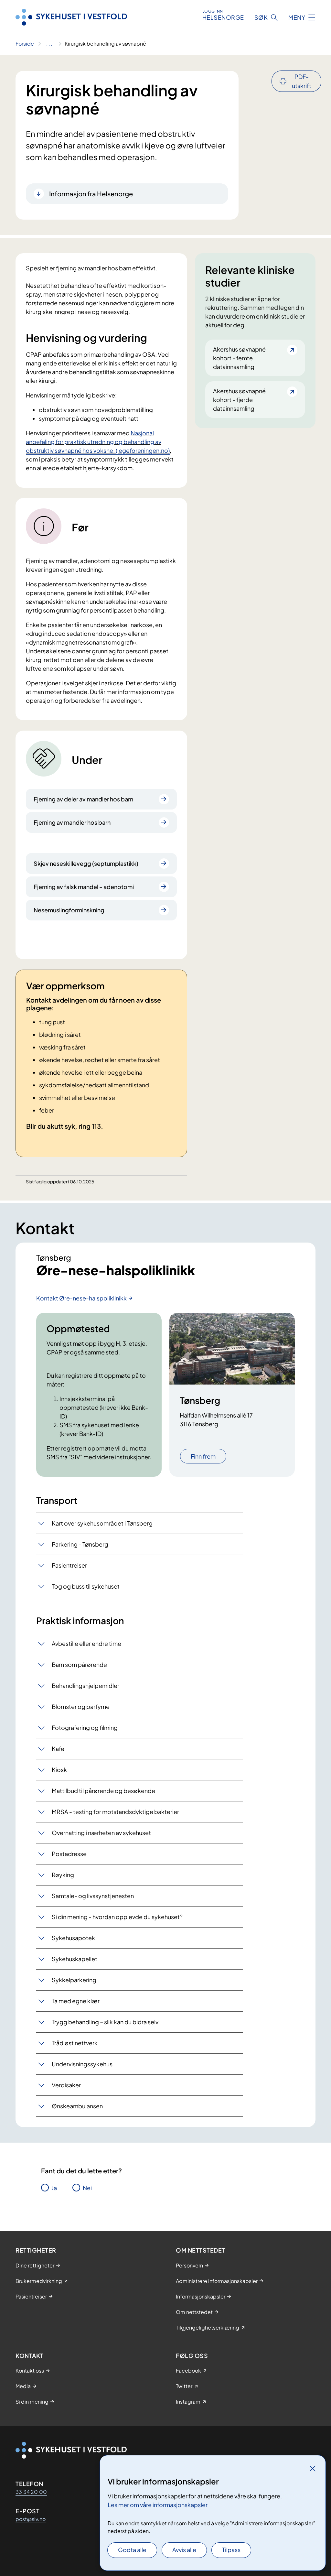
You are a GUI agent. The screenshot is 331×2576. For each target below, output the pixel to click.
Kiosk (59, 1770)
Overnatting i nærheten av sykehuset (101, 1833)
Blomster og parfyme (81, 1706)
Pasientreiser (69, 1565)
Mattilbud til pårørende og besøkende (103, 1791)
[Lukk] (313, 2468)
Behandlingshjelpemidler (85, 1685)
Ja (54, 2188)
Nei (87, 2188)
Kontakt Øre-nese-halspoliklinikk (81, 1298)
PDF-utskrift (302, 81)
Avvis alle (184, 2550)
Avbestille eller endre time (86, 1643)
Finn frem (203, 1456)
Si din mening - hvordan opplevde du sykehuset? (117, 1917)
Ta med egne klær (76, 2001)
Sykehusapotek (73, 1938)
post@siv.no (31, 2519)
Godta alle (132, 2550)
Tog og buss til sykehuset (86, 1586)
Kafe (58, 1749)
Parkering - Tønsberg (80, 1544)
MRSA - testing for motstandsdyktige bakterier (115, 1812)
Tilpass (231, 2550)
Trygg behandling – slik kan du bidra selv (105, 2022)
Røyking (63, 1875)
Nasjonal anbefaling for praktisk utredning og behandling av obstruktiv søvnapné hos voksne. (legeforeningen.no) (98, 442)
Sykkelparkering (74, 1980)
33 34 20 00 (31, 2492)
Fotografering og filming (85, 1728)
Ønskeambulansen (77, 2106)
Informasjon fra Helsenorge (91, 194)
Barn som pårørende (79, 1664)
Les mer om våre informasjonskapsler (158, 2505)
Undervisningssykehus (82, 2064)
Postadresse (69, 1854)
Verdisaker (66, 2085)
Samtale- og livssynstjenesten (93, 1896)
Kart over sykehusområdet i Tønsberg (102, 1523)
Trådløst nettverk (75, 2043)
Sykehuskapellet (75, 1959)
